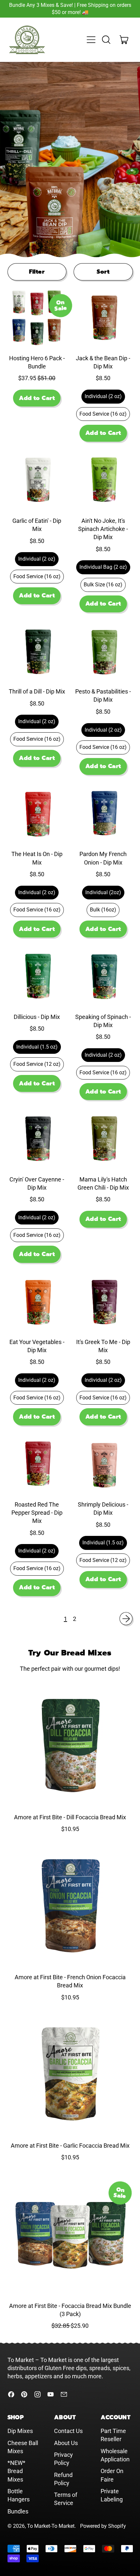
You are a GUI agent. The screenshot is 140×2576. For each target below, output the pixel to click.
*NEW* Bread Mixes (16, 2471)
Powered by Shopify (103, 2526)
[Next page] (126, 1619)
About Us (66, 2443)
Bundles (18, 2511)
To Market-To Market (51, 2526)
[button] (106, 40)
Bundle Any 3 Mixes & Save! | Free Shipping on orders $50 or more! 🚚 (70, 9)
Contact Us (68, 2431)
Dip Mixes (20, 2431)
